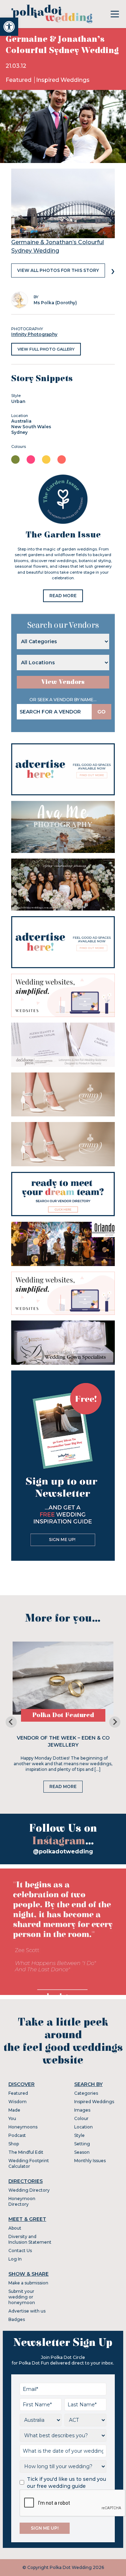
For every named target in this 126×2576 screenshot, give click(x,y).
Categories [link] (86, 2093)
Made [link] (14, 2110)
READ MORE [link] (63, 596)
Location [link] (83, 2127)
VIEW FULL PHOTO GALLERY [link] (46, 349)
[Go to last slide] (11, 1722)
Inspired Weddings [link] (63, 80)
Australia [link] (21, 421)
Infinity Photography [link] (34, 334)
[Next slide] (115, 1722)
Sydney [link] (19, 432)
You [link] (12, 2118)
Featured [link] (19, 80)
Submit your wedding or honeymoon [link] (22, 2297)
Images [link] (82, 2110)
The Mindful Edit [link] (26, 2152)
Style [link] (79, 2135)
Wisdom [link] (17, 2102)
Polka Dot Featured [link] (63, 1715)
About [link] (15, 2228)
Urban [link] (18, 401)
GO (101, 712)
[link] (9, 27)
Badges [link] (17, 2319)
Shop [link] (14, 2144)
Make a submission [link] (28, 2283)
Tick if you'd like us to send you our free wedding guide (66, 2483)
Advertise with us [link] (27, 2311)
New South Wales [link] (31, 427)
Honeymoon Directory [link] (22, 2201)
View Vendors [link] (63, 682)
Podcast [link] (17, 2135)
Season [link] (82, 2152)
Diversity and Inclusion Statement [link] (30, 2239)
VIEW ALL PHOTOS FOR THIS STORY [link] (58, 270)
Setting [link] (82, 2144)
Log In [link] (15, 2259)
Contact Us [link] (20, 2251)
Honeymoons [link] (23, 2127)
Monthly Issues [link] (90, 2161)
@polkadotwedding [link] (63, 1851)
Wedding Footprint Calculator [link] (29, 2163)
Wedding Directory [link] (29, 2190)
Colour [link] (81, 2118)
